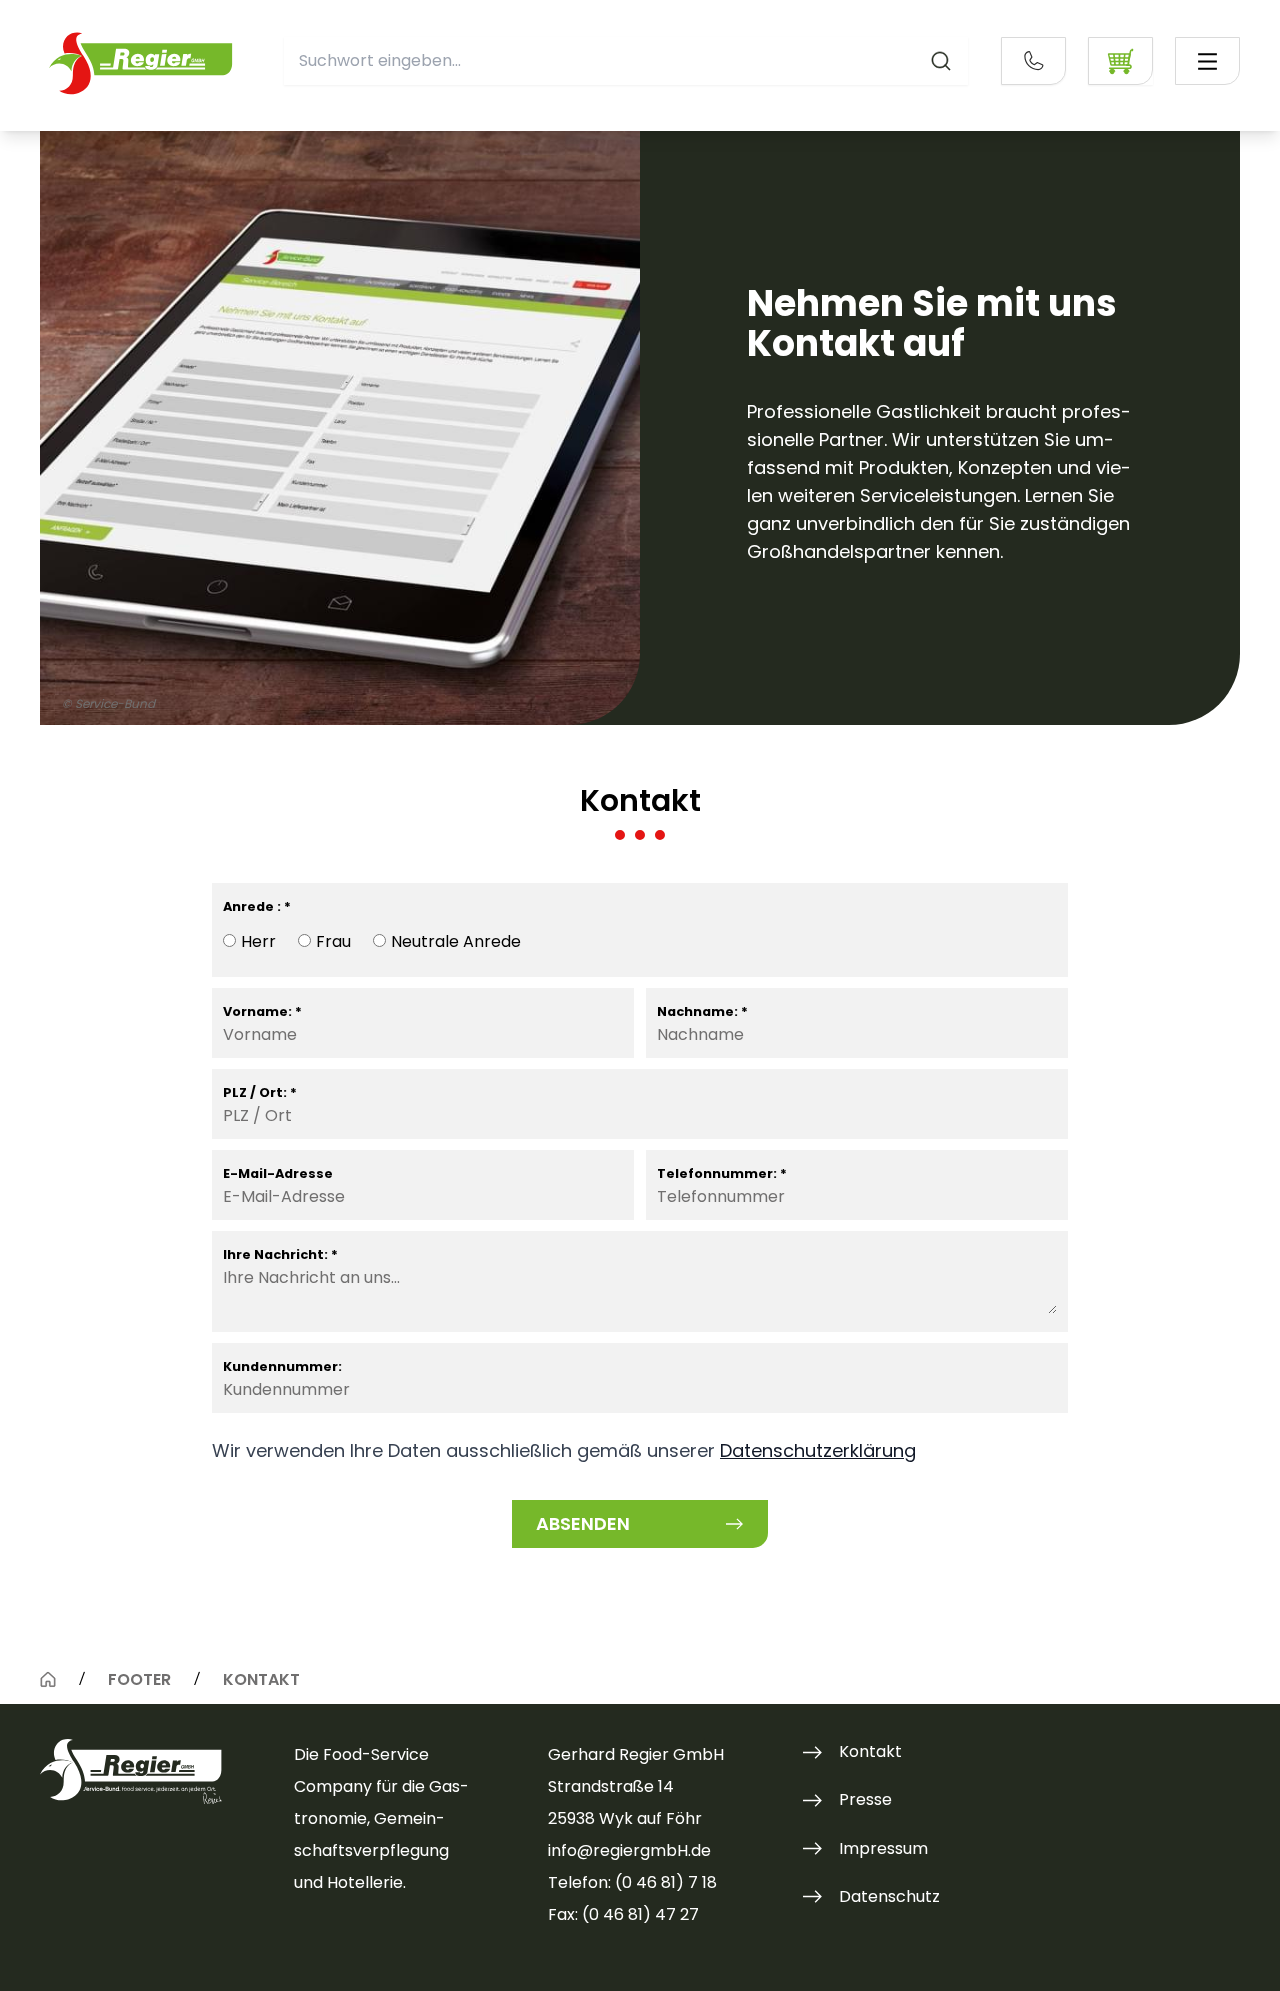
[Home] (48, 1680)
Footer (139, 1679)
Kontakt (870, 1751)
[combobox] (626, 61)
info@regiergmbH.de (629, 1850)
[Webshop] (1120, 61)
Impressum (883, 1848)
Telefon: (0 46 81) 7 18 (632, 1882)
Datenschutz (889, 1896)
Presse (865, 1799)
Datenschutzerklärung (818, 1450)
